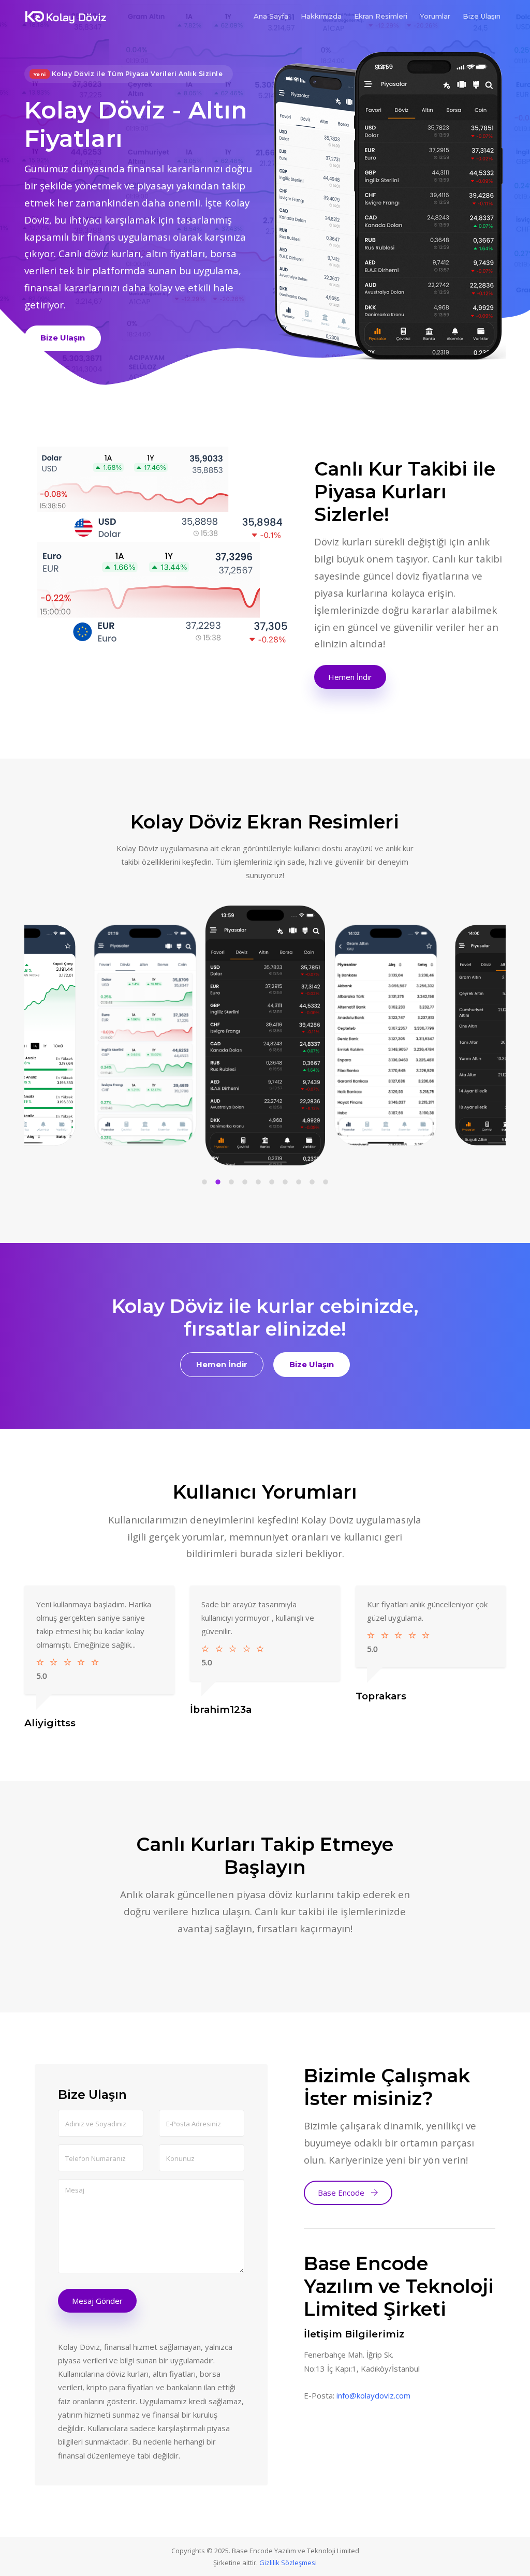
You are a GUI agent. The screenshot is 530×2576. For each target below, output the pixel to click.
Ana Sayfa (271, 16)
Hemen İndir (350, 677)
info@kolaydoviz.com (373, 2395)
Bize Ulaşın (482, 16)
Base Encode (342, 2193)
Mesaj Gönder (97, 2301)
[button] (204, 1184)
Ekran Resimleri (381, 16)
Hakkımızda (321, 16)
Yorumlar (435, 16)
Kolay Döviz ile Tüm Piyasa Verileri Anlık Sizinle (128, 74)
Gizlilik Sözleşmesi (288, 2563)
